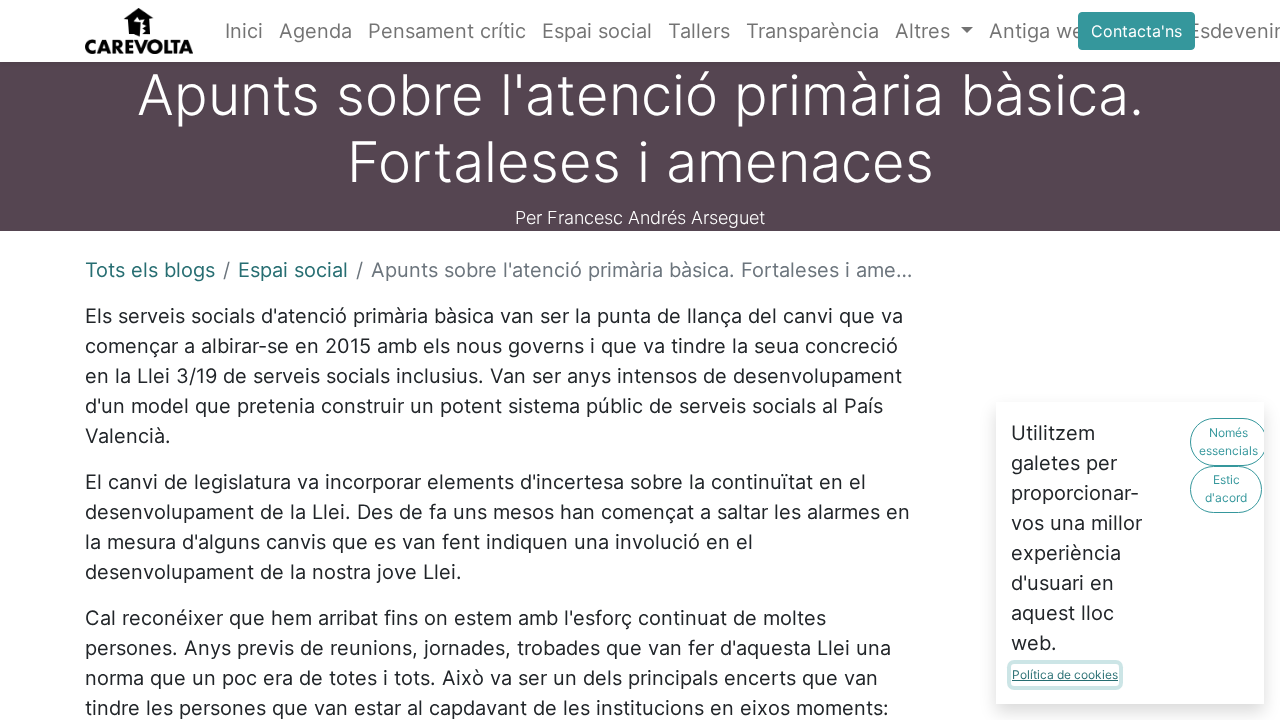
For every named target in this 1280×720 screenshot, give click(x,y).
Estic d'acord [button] (1226, 488)
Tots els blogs (150, 270)
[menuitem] (244, 31)
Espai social (293, 270)
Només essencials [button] (1228, 441)
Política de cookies (1065, 674)
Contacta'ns (1136, 31)
